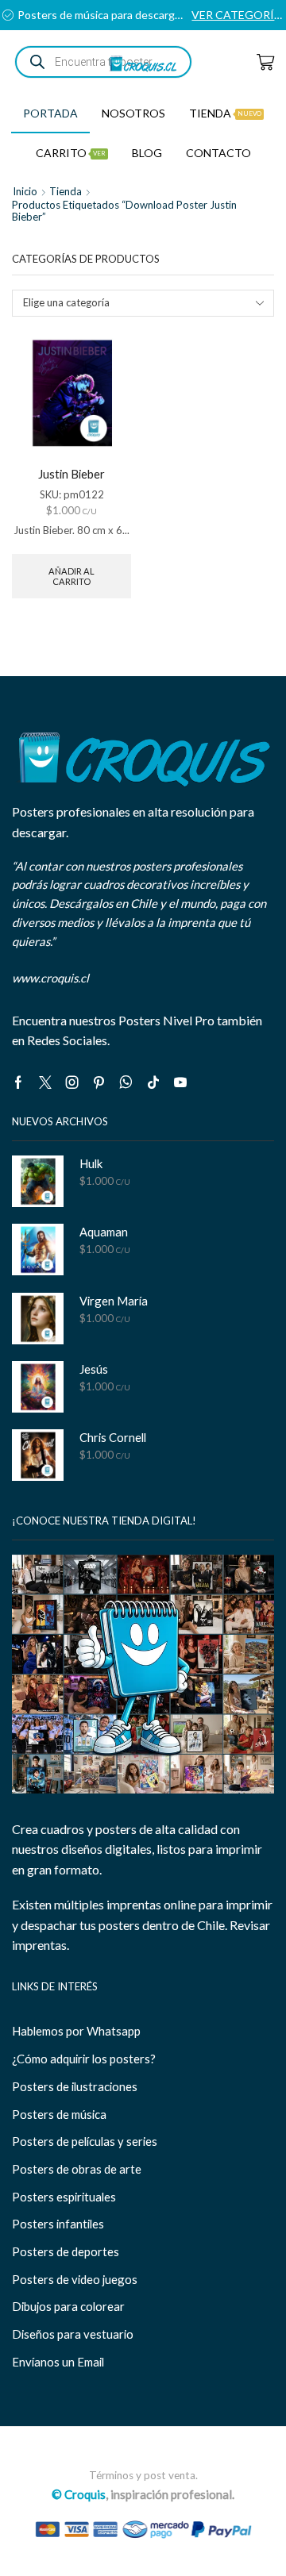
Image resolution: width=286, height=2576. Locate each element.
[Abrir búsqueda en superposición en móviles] (103, 62)
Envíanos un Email (58, 2362)
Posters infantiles (58, 2224)
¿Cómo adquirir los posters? (84, 2059)
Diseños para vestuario (73, 2334)
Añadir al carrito (71, 576)
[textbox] (133, 303)
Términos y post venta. (143, 2475)
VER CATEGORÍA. (238, 15)
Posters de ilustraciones (75, 2086)
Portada (50, 113)
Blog (147, 153)
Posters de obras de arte (77, 2169)
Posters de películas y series (85, 2141)
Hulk (91, 1163)
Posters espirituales (64, 2197)
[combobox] (143, 303)
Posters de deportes (66, 2251)
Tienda (225, 113)
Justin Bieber (71, 474)
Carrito (71, 153)
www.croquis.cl (50, 978)
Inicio (25, 191)
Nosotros (133, 113)
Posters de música (59, 2114)
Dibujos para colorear (68, 2306)
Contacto (218, 153)
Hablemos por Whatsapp (76, 2031)
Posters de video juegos (75, 2279)
